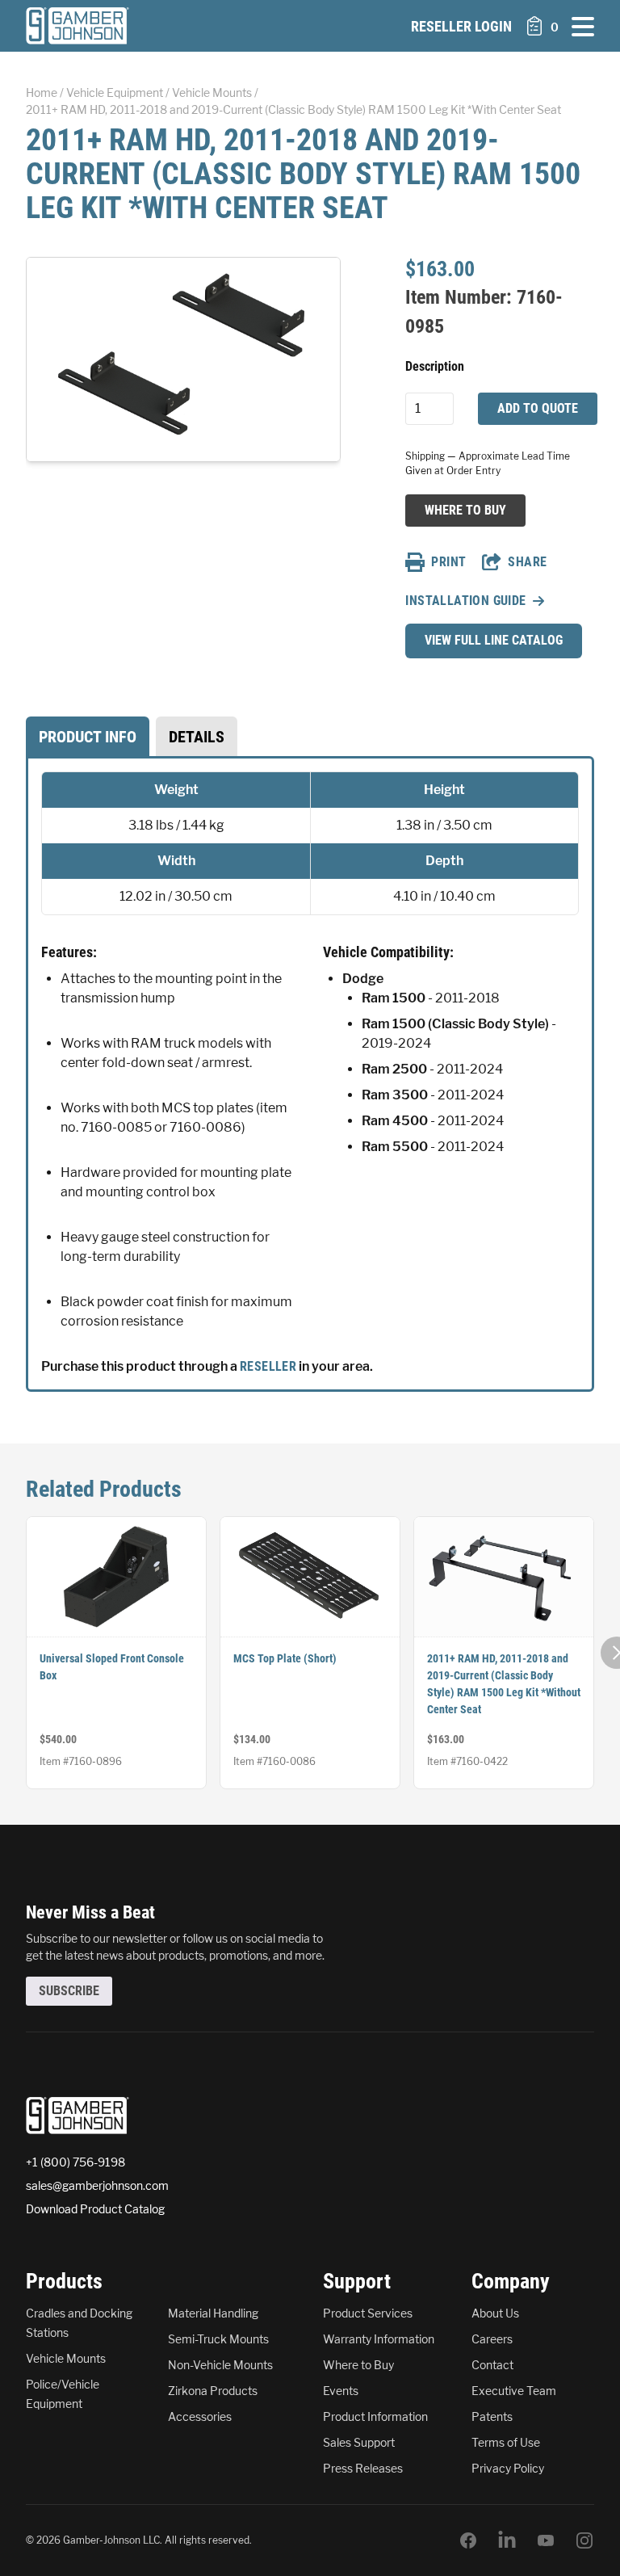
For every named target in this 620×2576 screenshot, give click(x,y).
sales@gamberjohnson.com (97, 2185)
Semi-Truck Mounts (218, 2339)
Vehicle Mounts (212, 92)
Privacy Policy (508, 2468)
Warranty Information (379, 2339)
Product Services (368, 2313)
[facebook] (468, 2540)
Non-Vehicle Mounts (220, 2365)
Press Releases (363, 2468)
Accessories (200, 2416)
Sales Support (359, 2442)
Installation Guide (465, 601)
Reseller (268, 1366)
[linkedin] (507, 2540)
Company (511, 2281)
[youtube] (546, 2540)
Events (341, 2391)
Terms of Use (506, 2442)
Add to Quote (538, 408)
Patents (492, 2416)
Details (197, 737)
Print (448, 562)
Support (357, 2281)
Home (42, 92)
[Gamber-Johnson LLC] (77, 26)
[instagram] (584, 2540)
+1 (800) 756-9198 (75, 2162)
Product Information (375, 2416)
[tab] (88, 737)
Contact (492, 2365)
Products (64, 2281)
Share (527, 562)
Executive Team (514, 2391)
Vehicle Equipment (115, 92)
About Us (495, 2313)
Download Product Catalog (95, 2209)
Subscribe (69, 1991)
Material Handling (213, 2313)
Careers (492, 2339)
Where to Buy (465, 510)
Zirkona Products (213, 2391)
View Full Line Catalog (494, 640)
